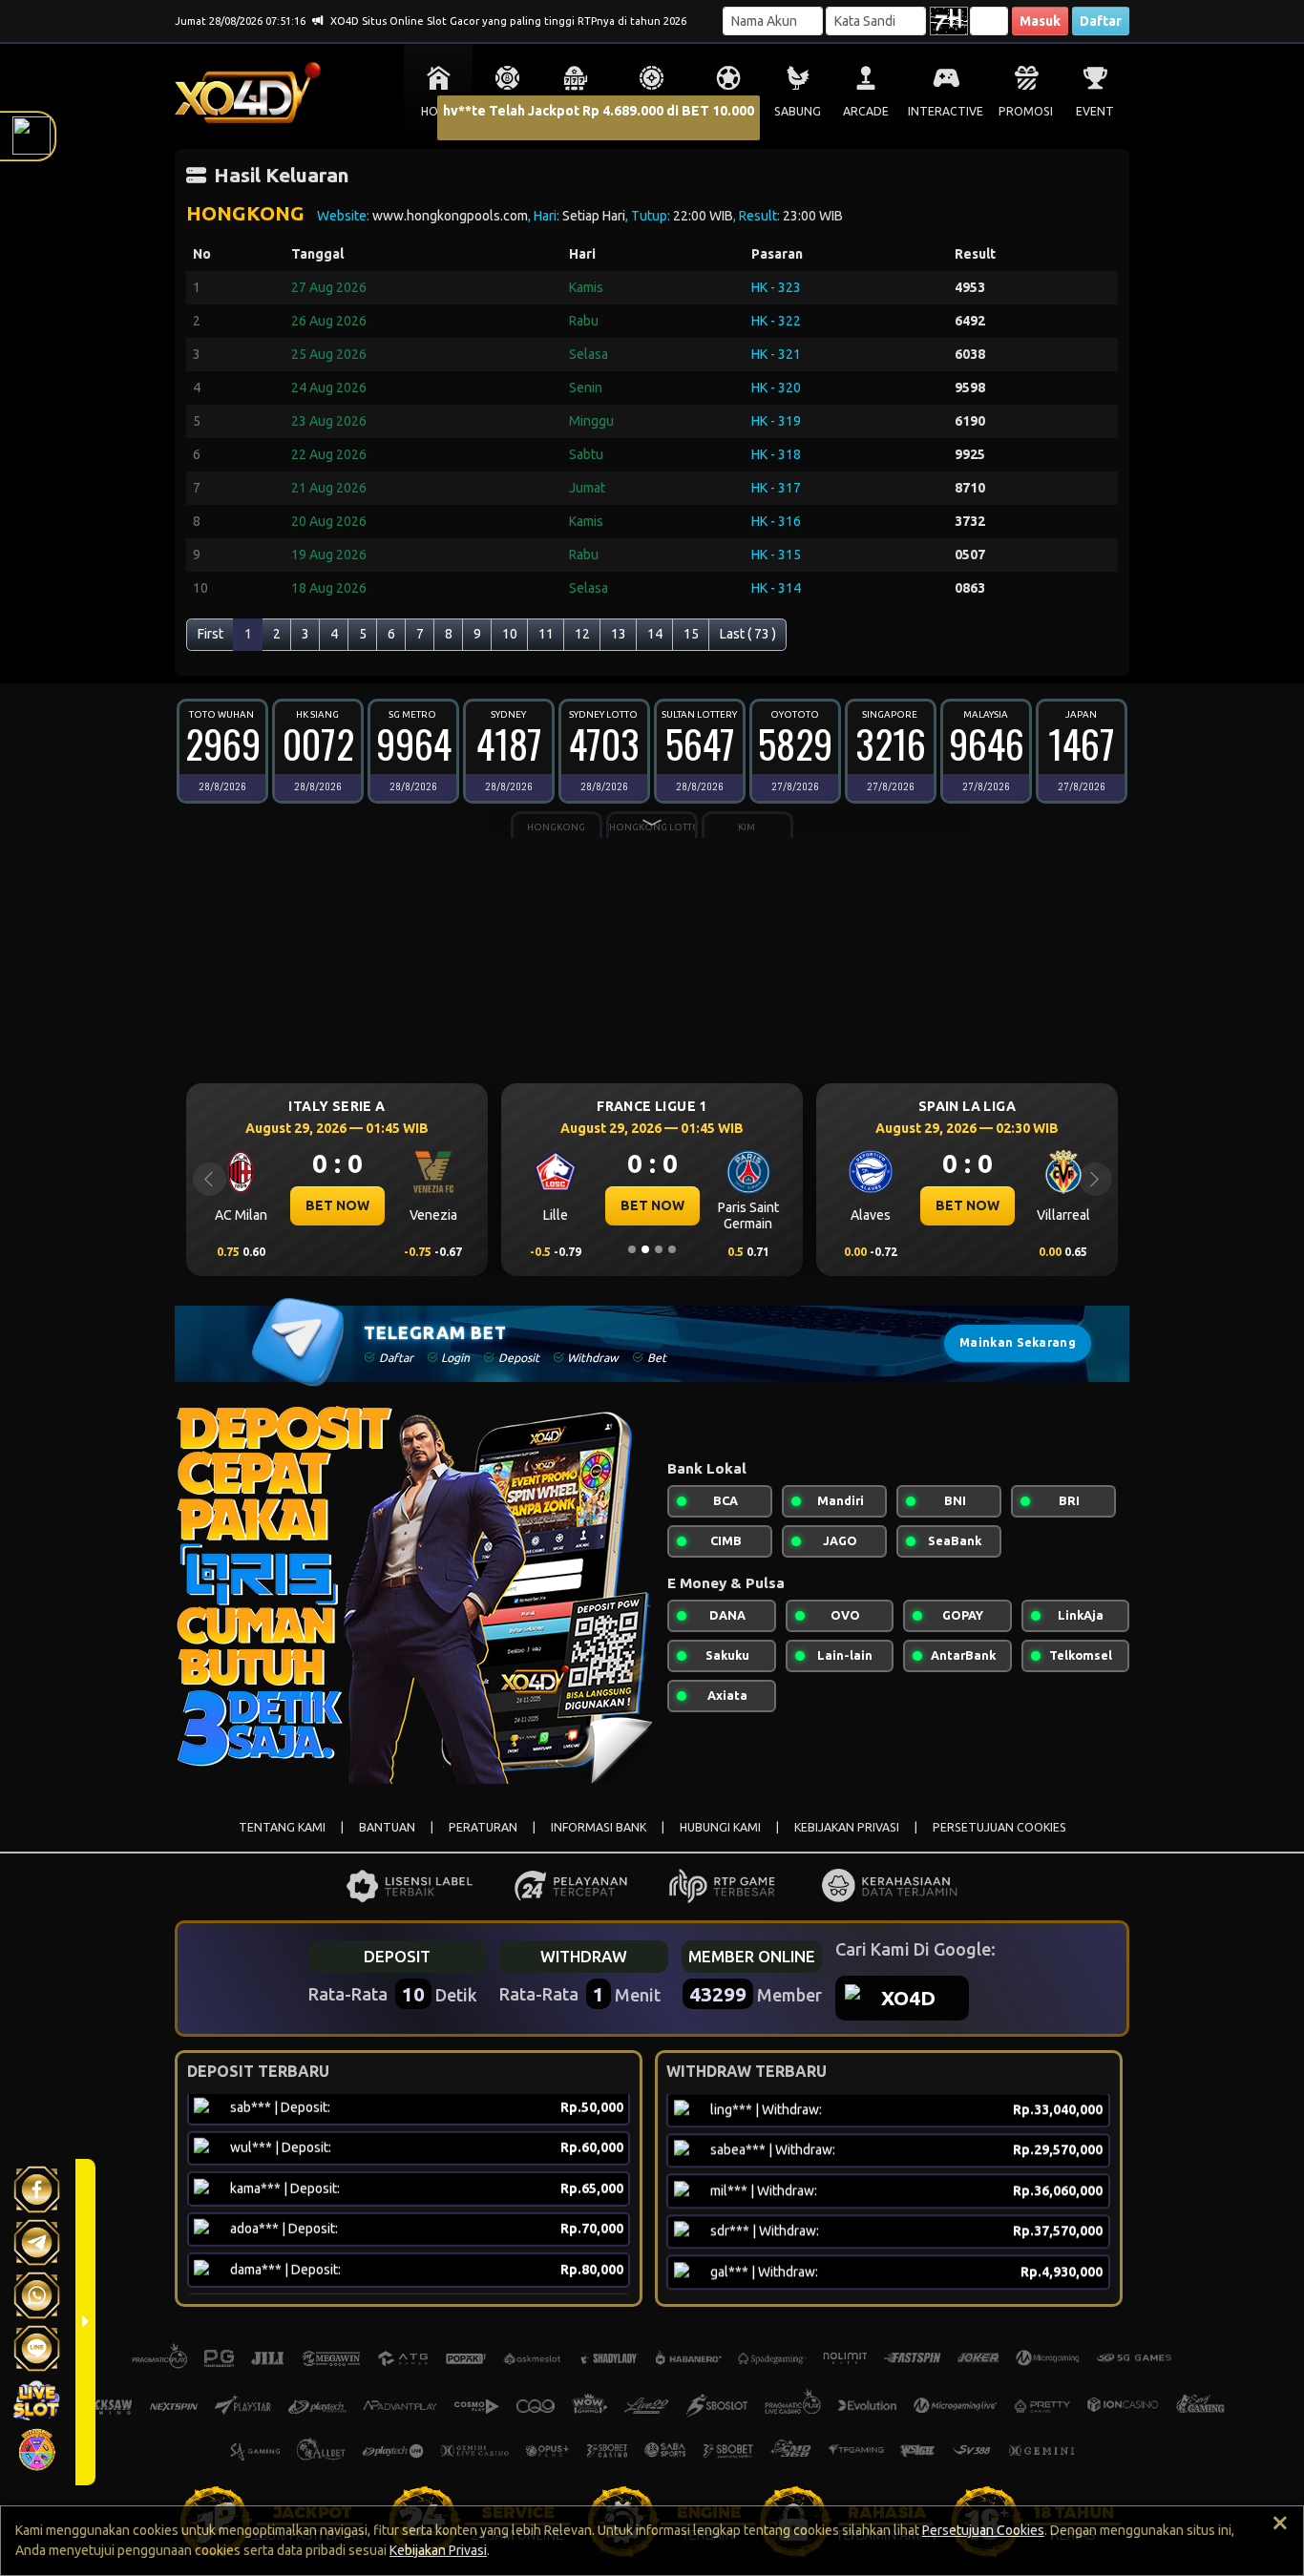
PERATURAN (483, 1827)
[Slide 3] (659, 1249)
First (210, 634)
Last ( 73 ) (748, 634)
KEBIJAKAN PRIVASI (847, 1827)
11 (546, 634)
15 (691, 634)
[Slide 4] (672, 1249)
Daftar (1101, 21)
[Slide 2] (645, 1249)
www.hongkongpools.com (450, 216)
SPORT (728, 111)
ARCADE (866, 111)
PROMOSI (1026, 111)
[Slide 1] (632, 1249)
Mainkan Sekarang (1018, 1342)
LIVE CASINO (652, 111)
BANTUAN (387, 1827)
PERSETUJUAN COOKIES (999, 1827)
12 (582, 634)
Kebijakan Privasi (438, 2550)
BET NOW (409, 1205)
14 (655, 634)
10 (510, 634)
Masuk (1040, 21)
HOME (438, 111)
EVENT (1095, 111)
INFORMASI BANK (599, 1827)
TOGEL (507, 111)
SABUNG (798, 111)
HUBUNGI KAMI (720, 1827)
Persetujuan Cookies (983, 2530)
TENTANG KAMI (282, 1827)
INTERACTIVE (946, 111)
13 (619, 634)
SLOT (576, 111)
